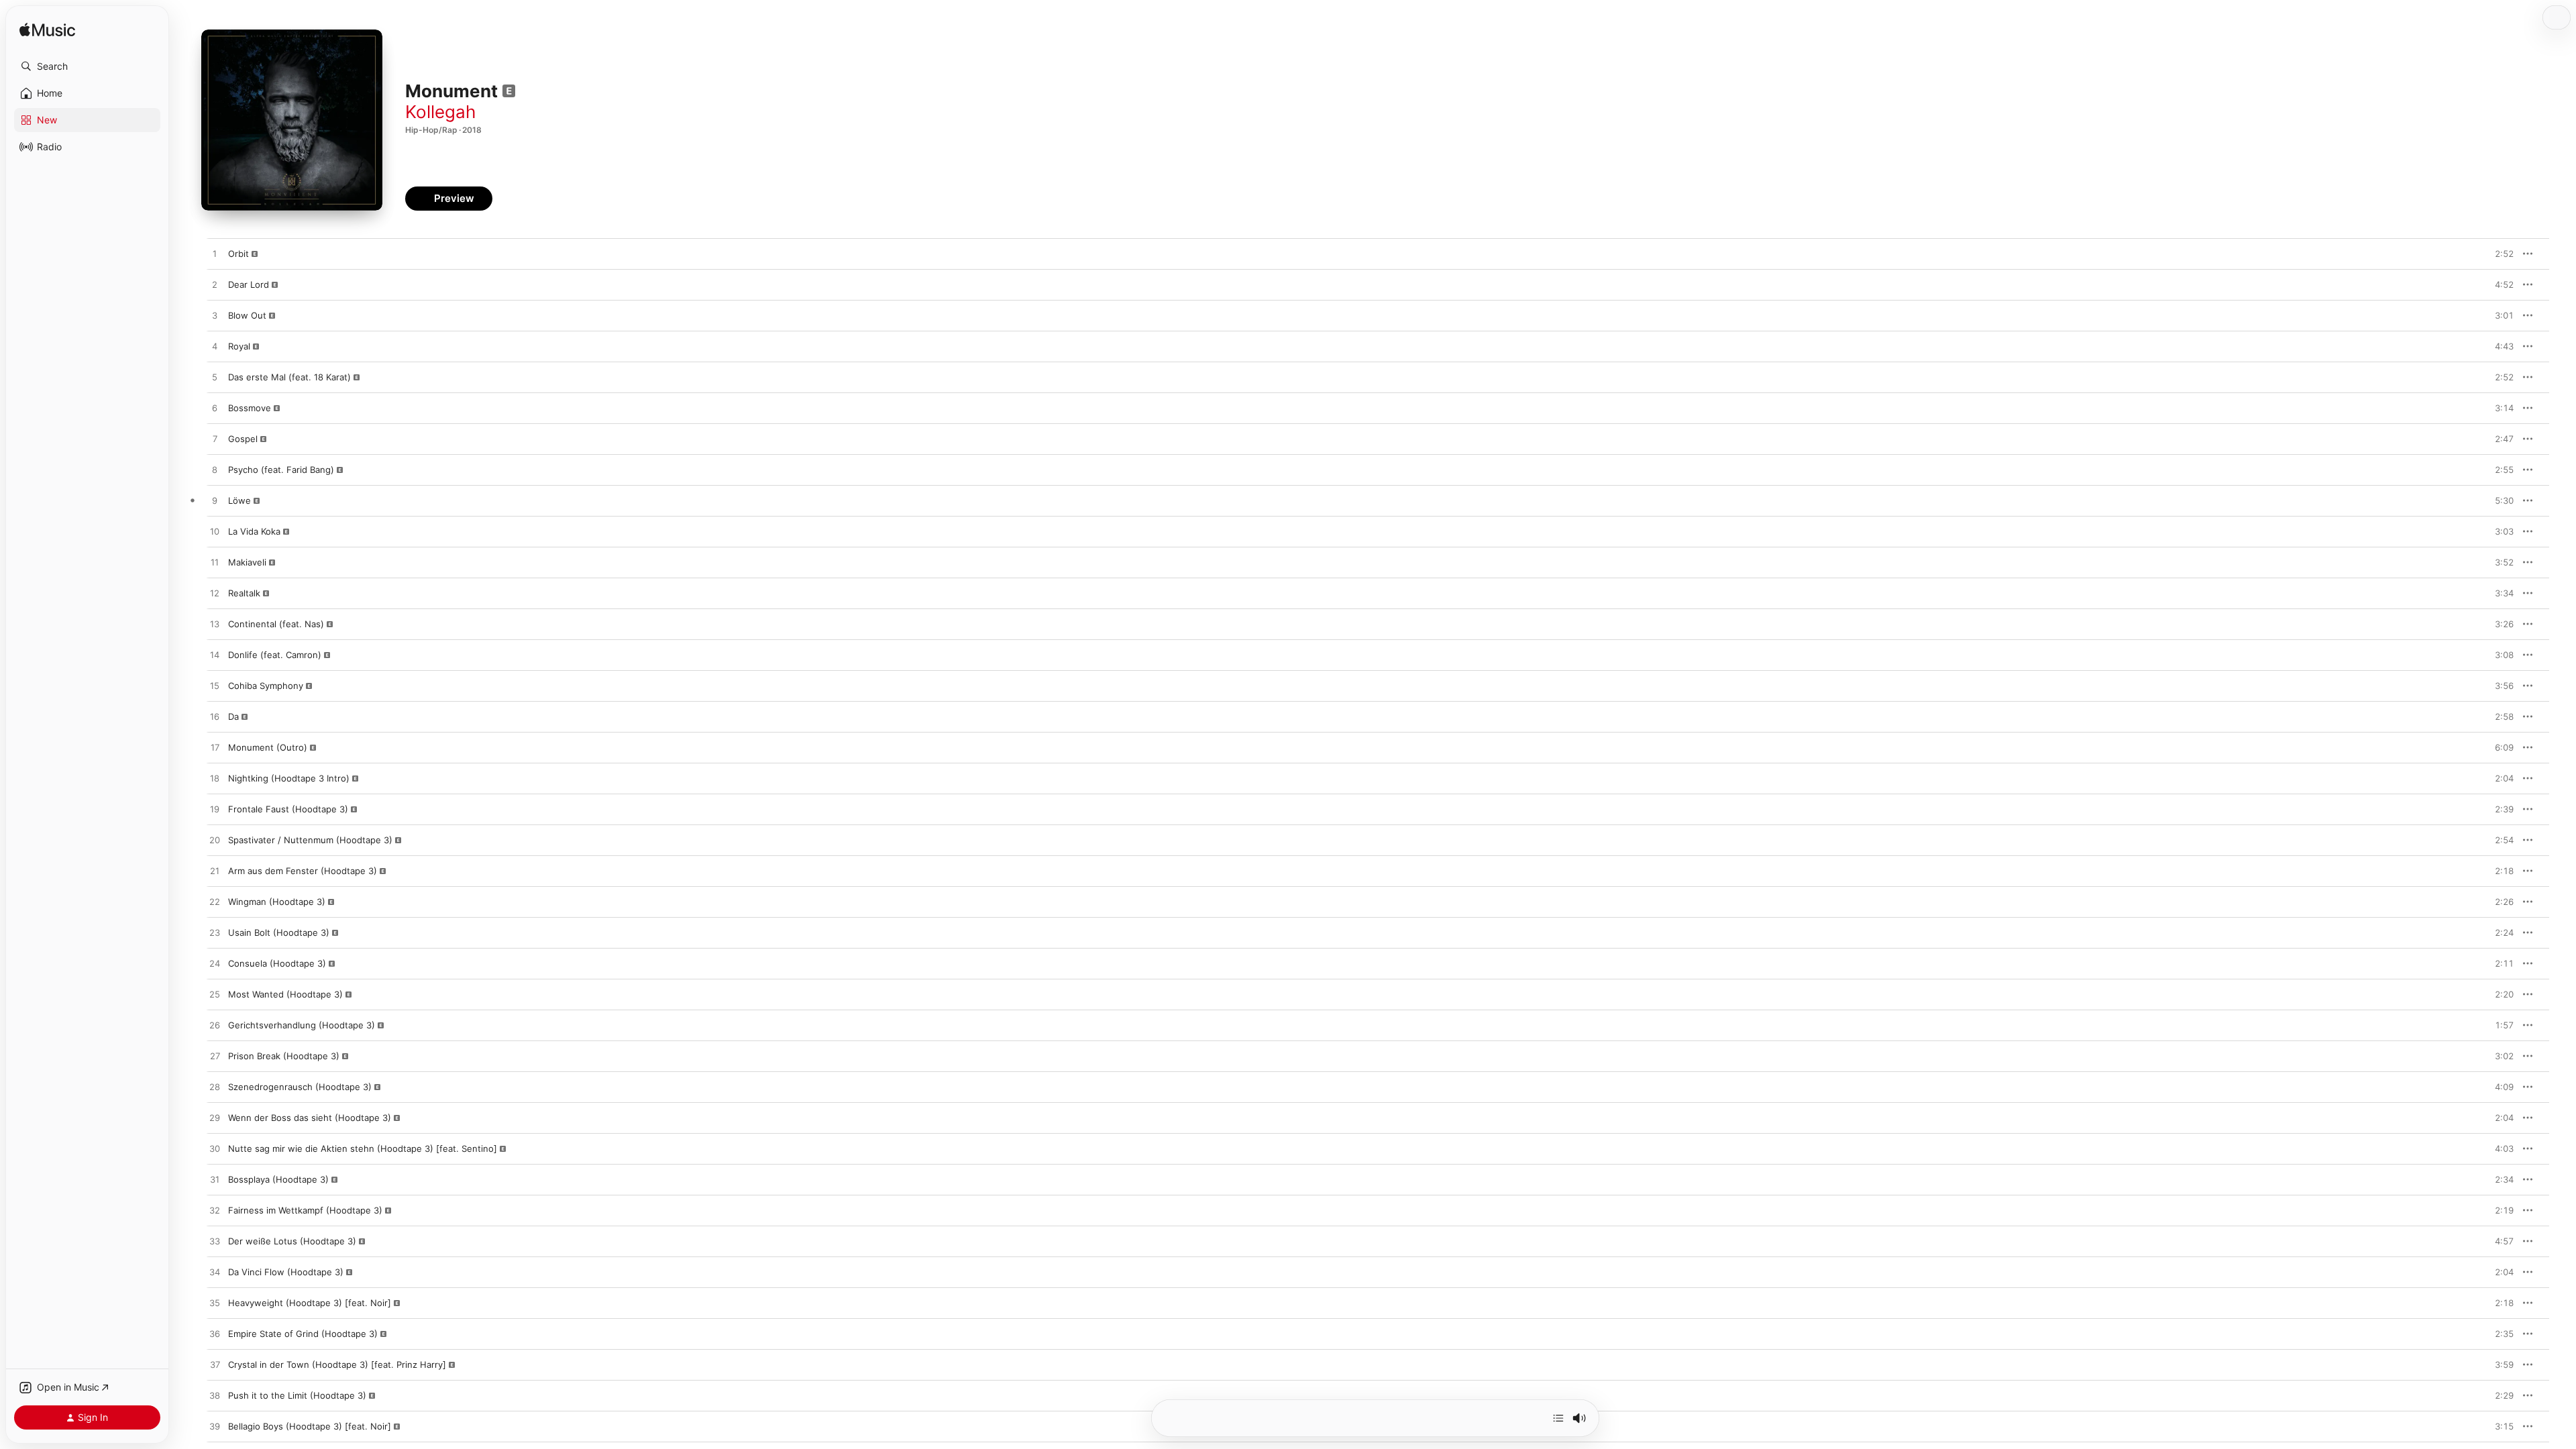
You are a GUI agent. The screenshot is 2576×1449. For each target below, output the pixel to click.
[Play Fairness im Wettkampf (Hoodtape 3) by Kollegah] (215, 1211)
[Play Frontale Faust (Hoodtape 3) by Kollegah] (215, 810)
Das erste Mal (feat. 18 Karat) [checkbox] (289, 377)
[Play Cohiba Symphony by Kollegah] (215, 686)
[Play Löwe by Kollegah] (215, 501)
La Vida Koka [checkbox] (254, 531)
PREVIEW (2499, 254)
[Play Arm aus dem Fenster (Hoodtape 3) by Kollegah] (215, 871)
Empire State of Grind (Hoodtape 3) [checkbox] (303, 1334)
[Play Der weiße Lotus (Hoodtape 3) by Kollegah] (215, 1242)
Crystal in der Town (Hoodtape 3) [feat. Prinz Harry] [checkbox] (337, 1364)
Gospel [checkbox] (243, 439)
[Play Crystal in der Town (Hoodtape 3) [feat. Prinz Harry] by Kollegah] (215, 1365)
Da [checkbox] (233, 716)
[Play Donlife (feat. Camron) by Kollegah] (215, 655)
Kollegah (440, 112)
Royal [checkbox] (239, 346)
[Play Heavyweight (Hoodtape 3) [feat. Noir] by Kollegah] (215, 1303)
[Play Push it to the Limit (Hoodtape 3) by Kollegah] (215, 1396)
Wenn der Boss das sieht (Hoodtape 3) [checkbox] (310, 1118)
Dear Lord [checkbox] (249, 284)
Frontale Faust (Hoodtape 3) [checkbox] (288, 809)
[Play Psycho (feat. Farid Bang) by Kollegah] (215, 470)
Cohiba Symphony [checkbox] (266, 686)
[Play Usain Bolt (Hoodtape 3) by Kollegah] (215, 933)
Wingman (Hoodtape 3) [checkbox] (277, 902)
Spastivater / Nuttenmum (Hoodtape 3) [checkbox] (310, 840)
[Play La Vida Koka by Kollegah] (215, 532)
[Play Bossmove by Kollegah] (215, 409)
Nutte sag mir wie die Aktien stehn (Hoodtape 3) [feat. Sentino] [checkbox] (363, 1148)
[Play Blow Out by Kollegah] (215, 316)
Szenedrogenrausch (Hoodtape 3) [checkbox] (300, 1087)
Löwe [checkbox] (239, 500)
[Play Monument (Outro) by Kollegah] (215, 748)
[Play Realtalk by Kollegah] (215, 594)
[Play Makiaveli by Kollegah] (215, 563)
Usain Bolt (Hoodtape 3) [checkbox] (279, 932)
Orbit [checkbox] (238, 254)
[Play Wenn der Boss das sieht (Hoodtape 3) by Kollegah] (215, 1118)
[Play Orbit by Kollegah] (215, 254)
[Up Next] (1558, 1418)
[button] (87, 66)
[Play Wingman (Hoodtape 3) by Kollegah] (215, 902)
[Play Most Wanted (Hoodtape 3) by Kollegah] (215, 995)
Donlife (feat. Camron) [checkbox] (275, 655)
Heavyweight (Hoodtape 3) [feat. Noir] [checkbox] (310, 1303)
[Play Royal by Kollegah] (215, 347)
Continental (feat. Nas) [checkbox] (276, 624)
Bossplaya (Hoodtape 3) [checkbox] (278, 1179)
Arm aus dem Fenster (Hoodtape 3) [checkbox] (303, 871)
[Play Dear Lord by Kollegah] (215, 285)
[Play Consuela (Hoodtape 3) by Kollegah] (215, 964)
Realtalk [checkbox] (244, 593)
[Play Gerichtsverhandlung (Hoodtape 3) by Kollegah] (215, 1026)
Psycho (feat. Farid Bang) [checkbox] (281, 470)
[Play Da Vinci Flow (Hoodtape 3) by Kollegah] (215, 1273)
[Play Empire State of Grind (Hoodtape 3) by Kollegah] (215, 1334)
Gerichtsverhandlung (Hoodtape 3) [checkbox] (302, 1025)
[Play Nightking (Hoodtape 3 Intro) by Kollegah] (215, 779)
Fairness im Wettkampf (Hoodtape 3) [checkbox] (305, 1210)
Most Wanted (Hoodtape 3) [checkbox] (285, 994)
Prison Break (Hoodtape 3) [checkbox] (284, 1056)
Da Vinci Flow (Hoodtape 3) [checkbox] (286, 1272)
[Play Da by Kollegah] (215, 717)
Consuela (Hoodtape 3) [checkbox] (277, 963)
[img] (47, 31)
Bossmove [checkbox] (250, 408)
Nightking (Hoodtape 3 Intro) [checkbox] (289, 778)
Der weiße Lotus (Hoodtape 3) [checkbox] (292, 1241)
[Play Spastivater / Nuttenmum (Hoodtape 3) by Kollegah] (215, 841)
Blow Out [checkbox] (247, 315)
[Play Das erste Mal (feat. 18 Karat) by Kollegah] (215, 378)
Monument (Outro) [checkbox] (268, 747)
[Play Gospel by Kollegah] (215, 439)
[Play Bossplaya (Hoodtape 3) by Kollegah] (215, 1180)
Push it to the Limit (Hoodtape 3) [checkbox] (297, 1395)
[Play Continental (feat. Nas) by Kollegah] (215, 625)
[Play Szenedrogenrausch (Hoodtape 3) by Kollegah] (215, 1087)
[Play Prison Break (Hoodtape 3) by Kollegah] (215, 1057)
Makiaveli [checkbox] (247, 562)
